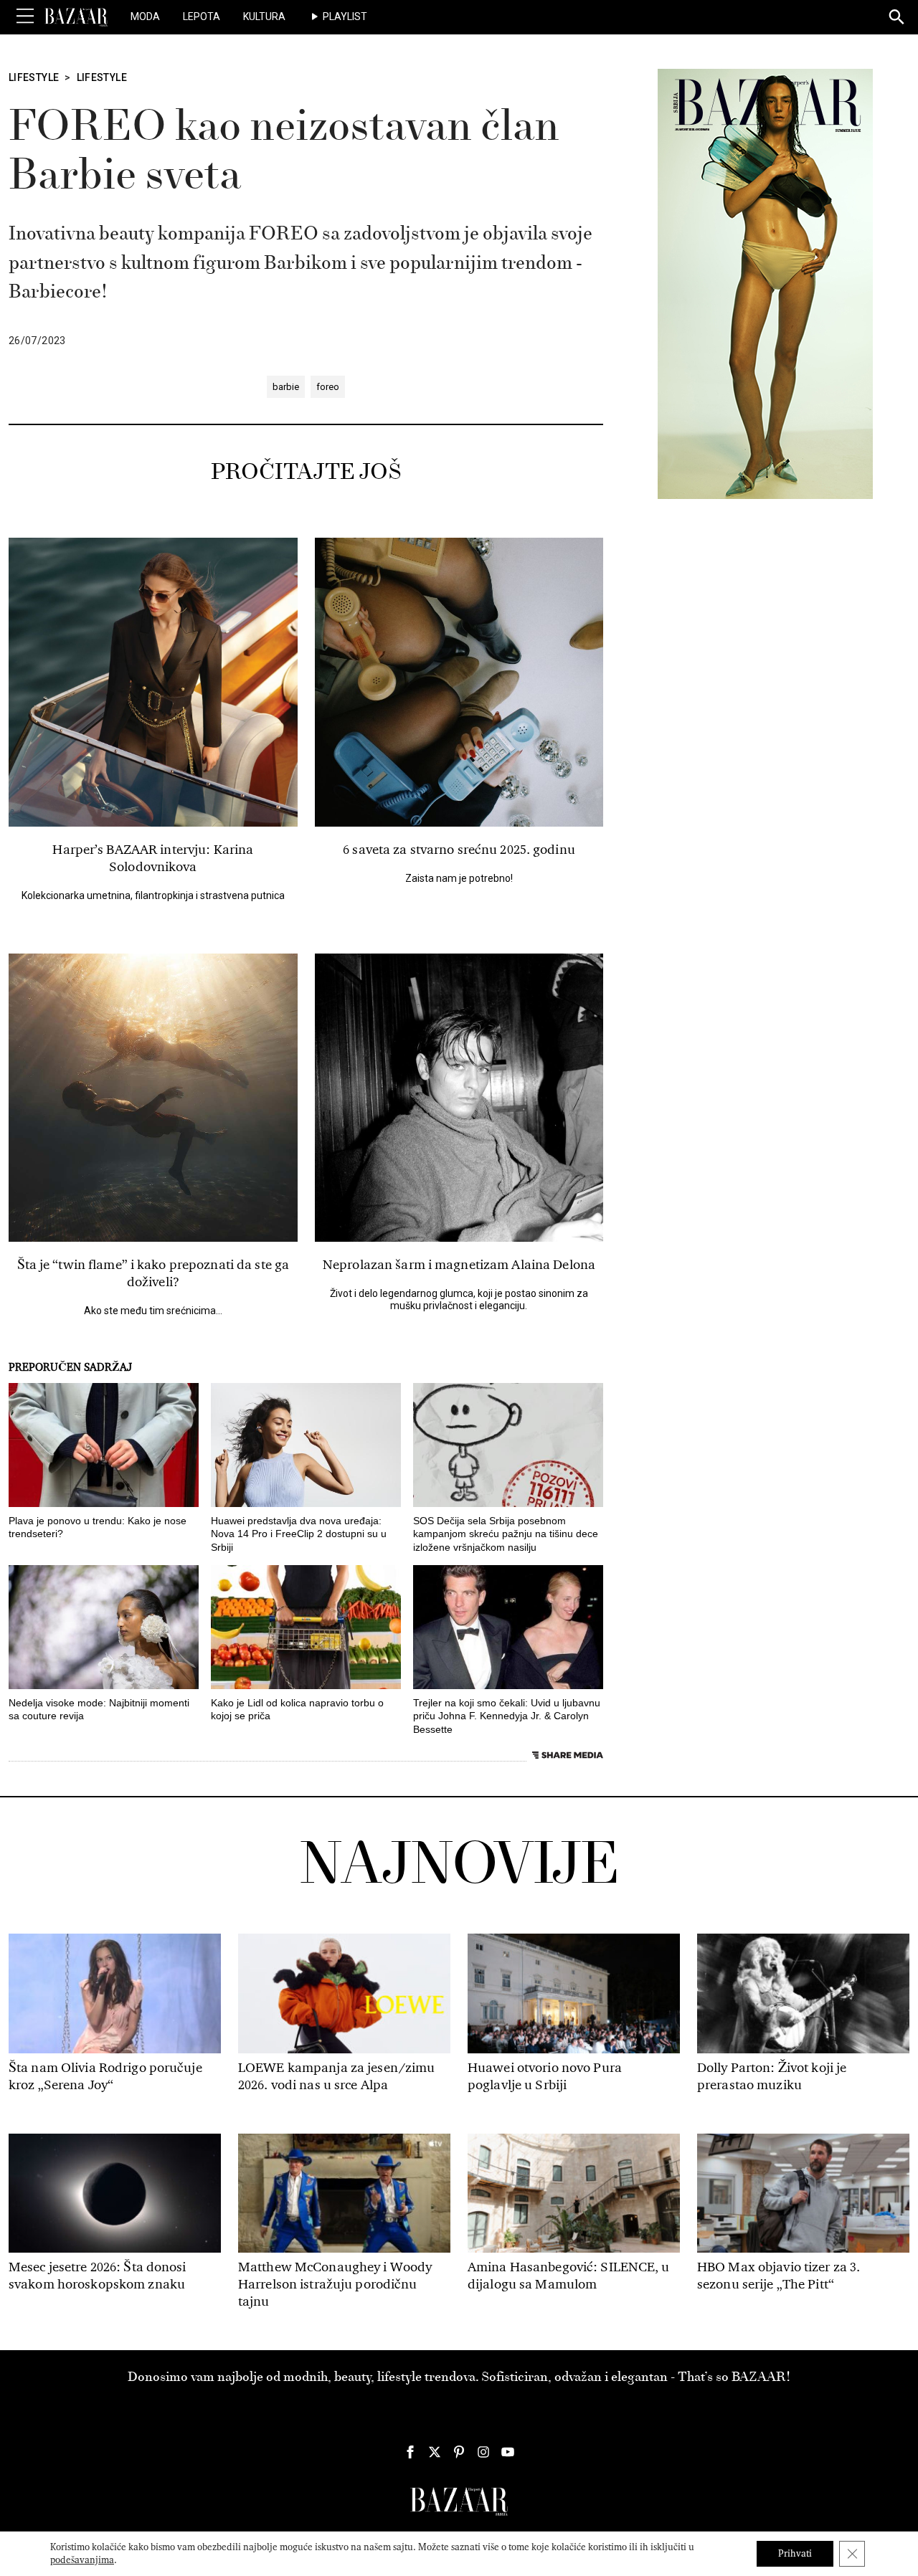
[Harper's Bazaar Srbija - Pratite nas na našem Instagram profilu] (483, 2452)
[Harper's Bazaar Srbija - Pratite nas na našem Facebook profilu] (410, 2452)
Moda (145, 16)
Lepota (202, 16)
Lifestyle (34, 77)
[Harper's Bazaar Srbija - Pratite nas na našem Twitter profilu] (435, 2452)
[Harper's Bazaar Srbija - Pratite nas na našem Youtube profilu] (508, 2452)
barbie (286, 387)
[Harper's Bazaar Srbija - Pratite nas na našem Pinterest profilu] (459, 2452)
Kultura (264, 16)
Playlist (345, 16)
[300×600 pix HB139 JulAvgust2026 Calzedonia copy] (765, 283)
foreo (328, 387)
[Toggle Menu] (25, 16)
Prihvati (795, 2553)
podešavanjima (82, 2560)
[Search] (897, 18)
